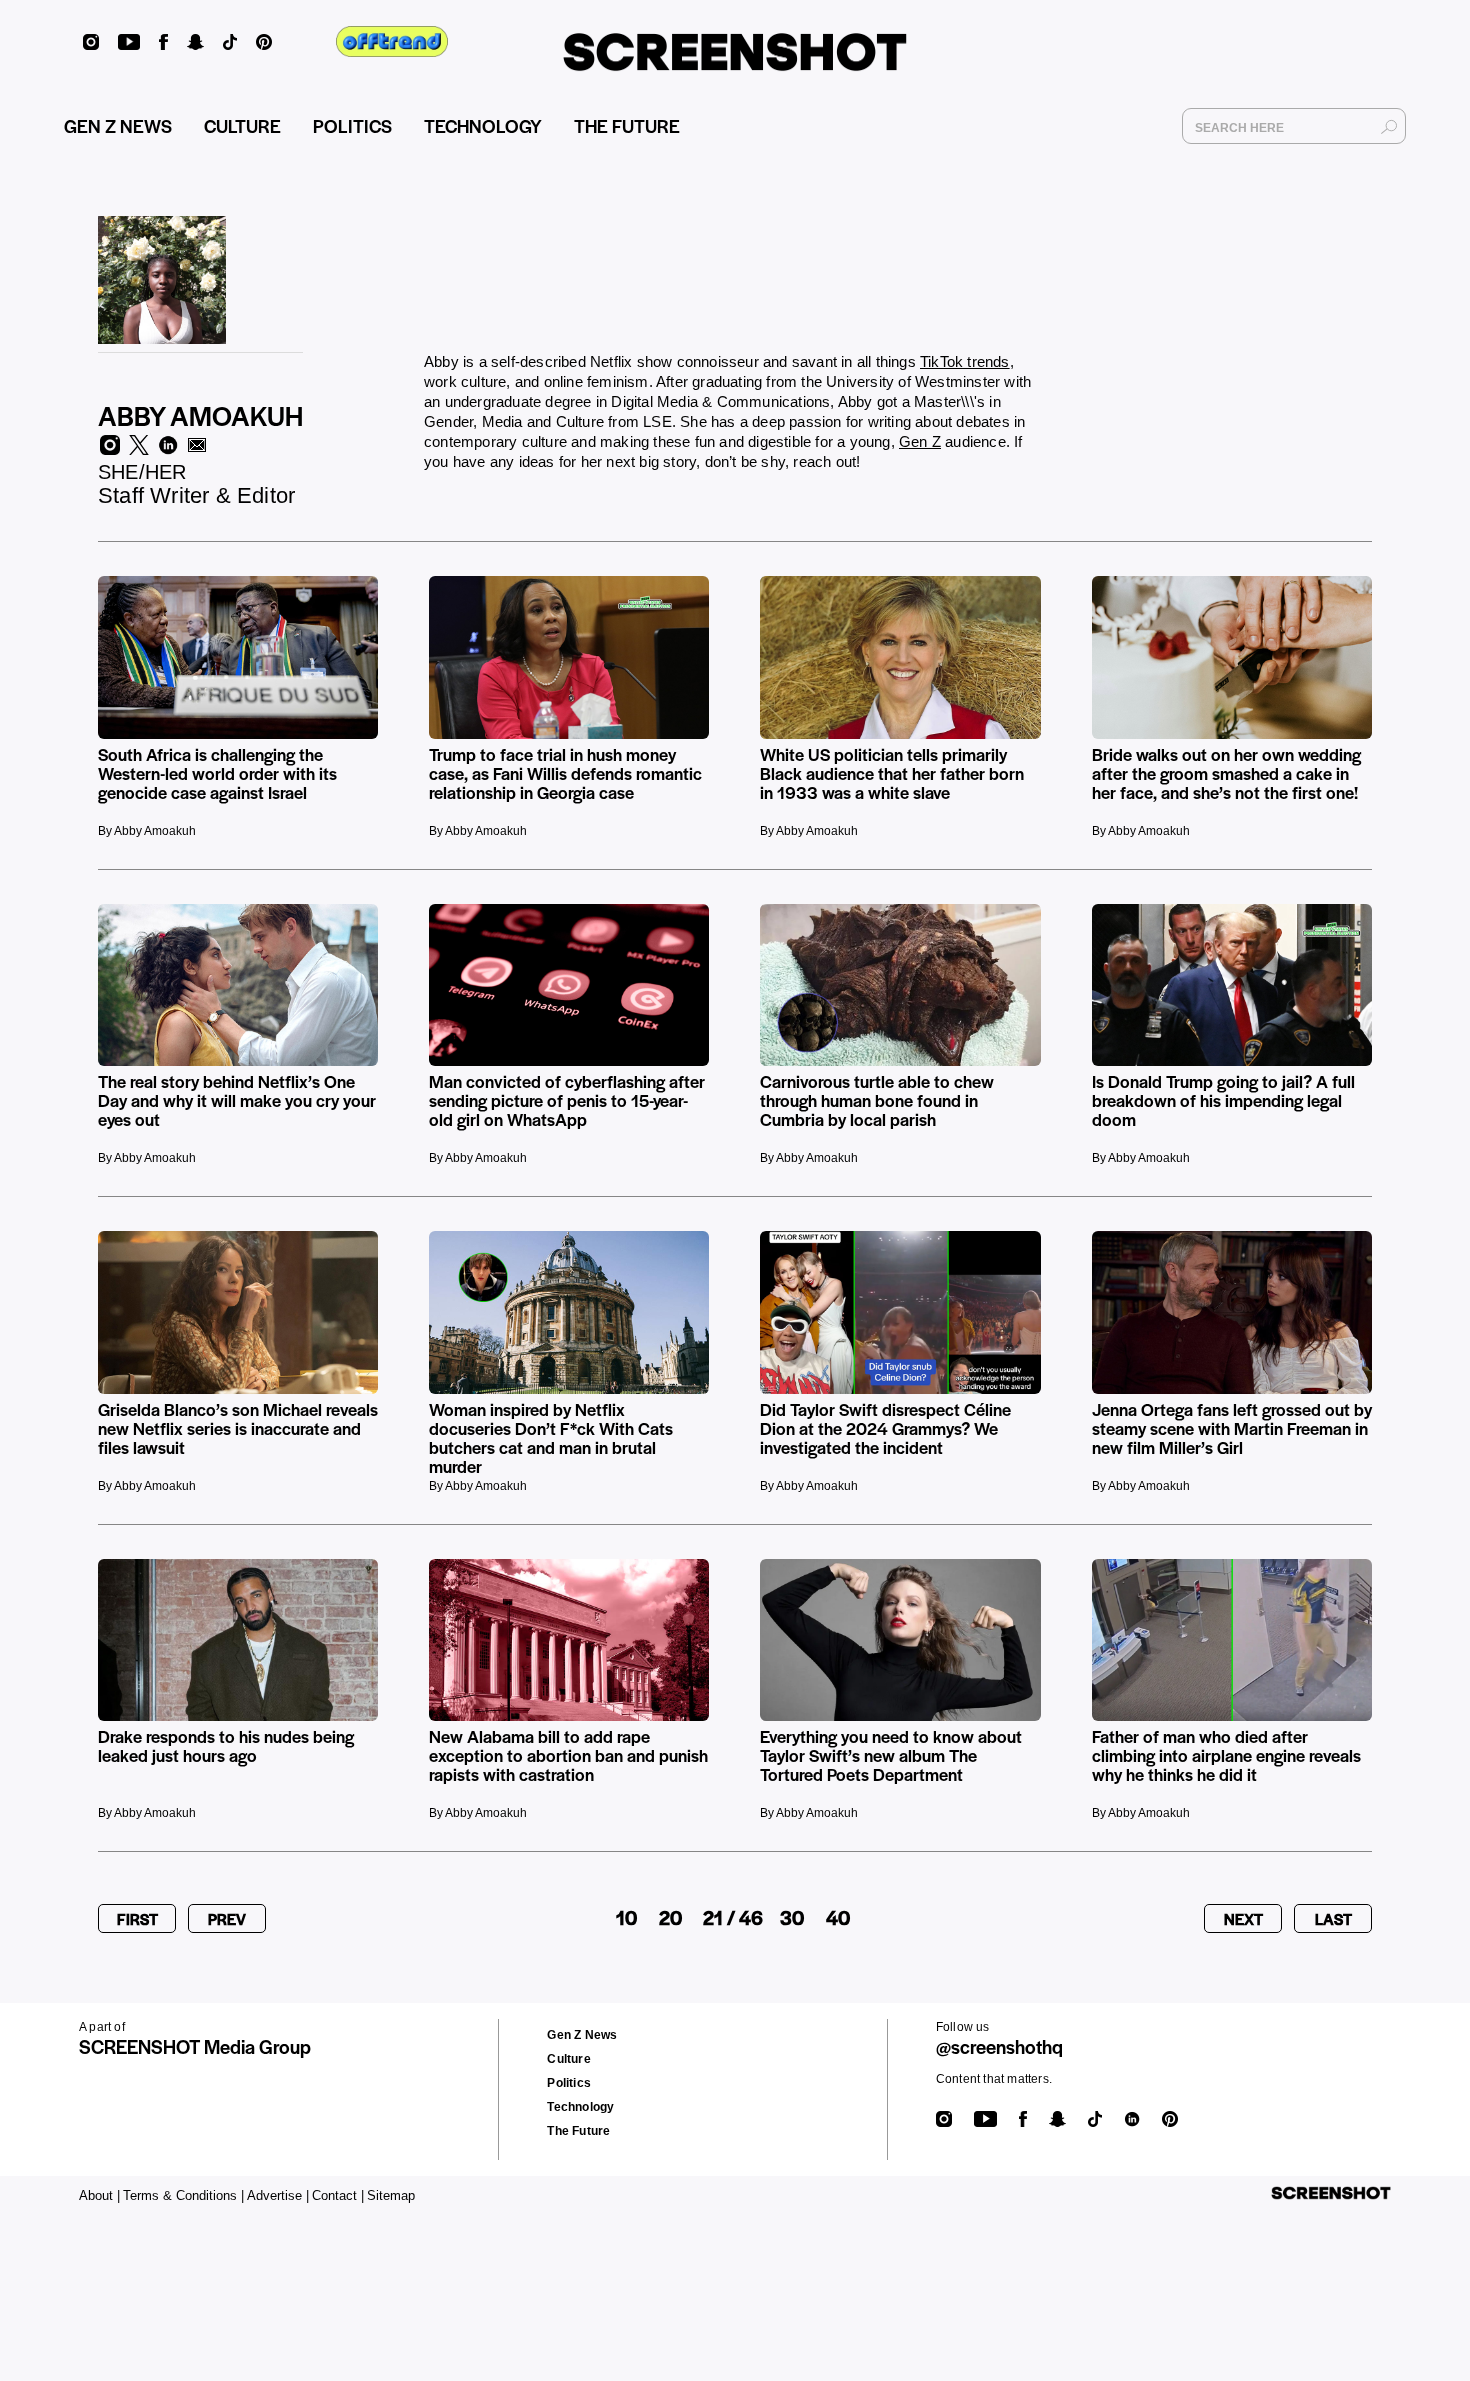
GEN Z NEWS (118, 125)
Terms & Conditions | (183, 2195)
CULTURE (242, 125)
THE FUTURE (627, 125)
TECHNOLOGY (483, 125)
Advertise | (278, 2195)
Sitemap (391, 2195)
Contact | (338, 2195)
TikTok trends (965, 361)
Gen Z (920, 441)
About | (99, 2195)
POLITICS (352, 125)
